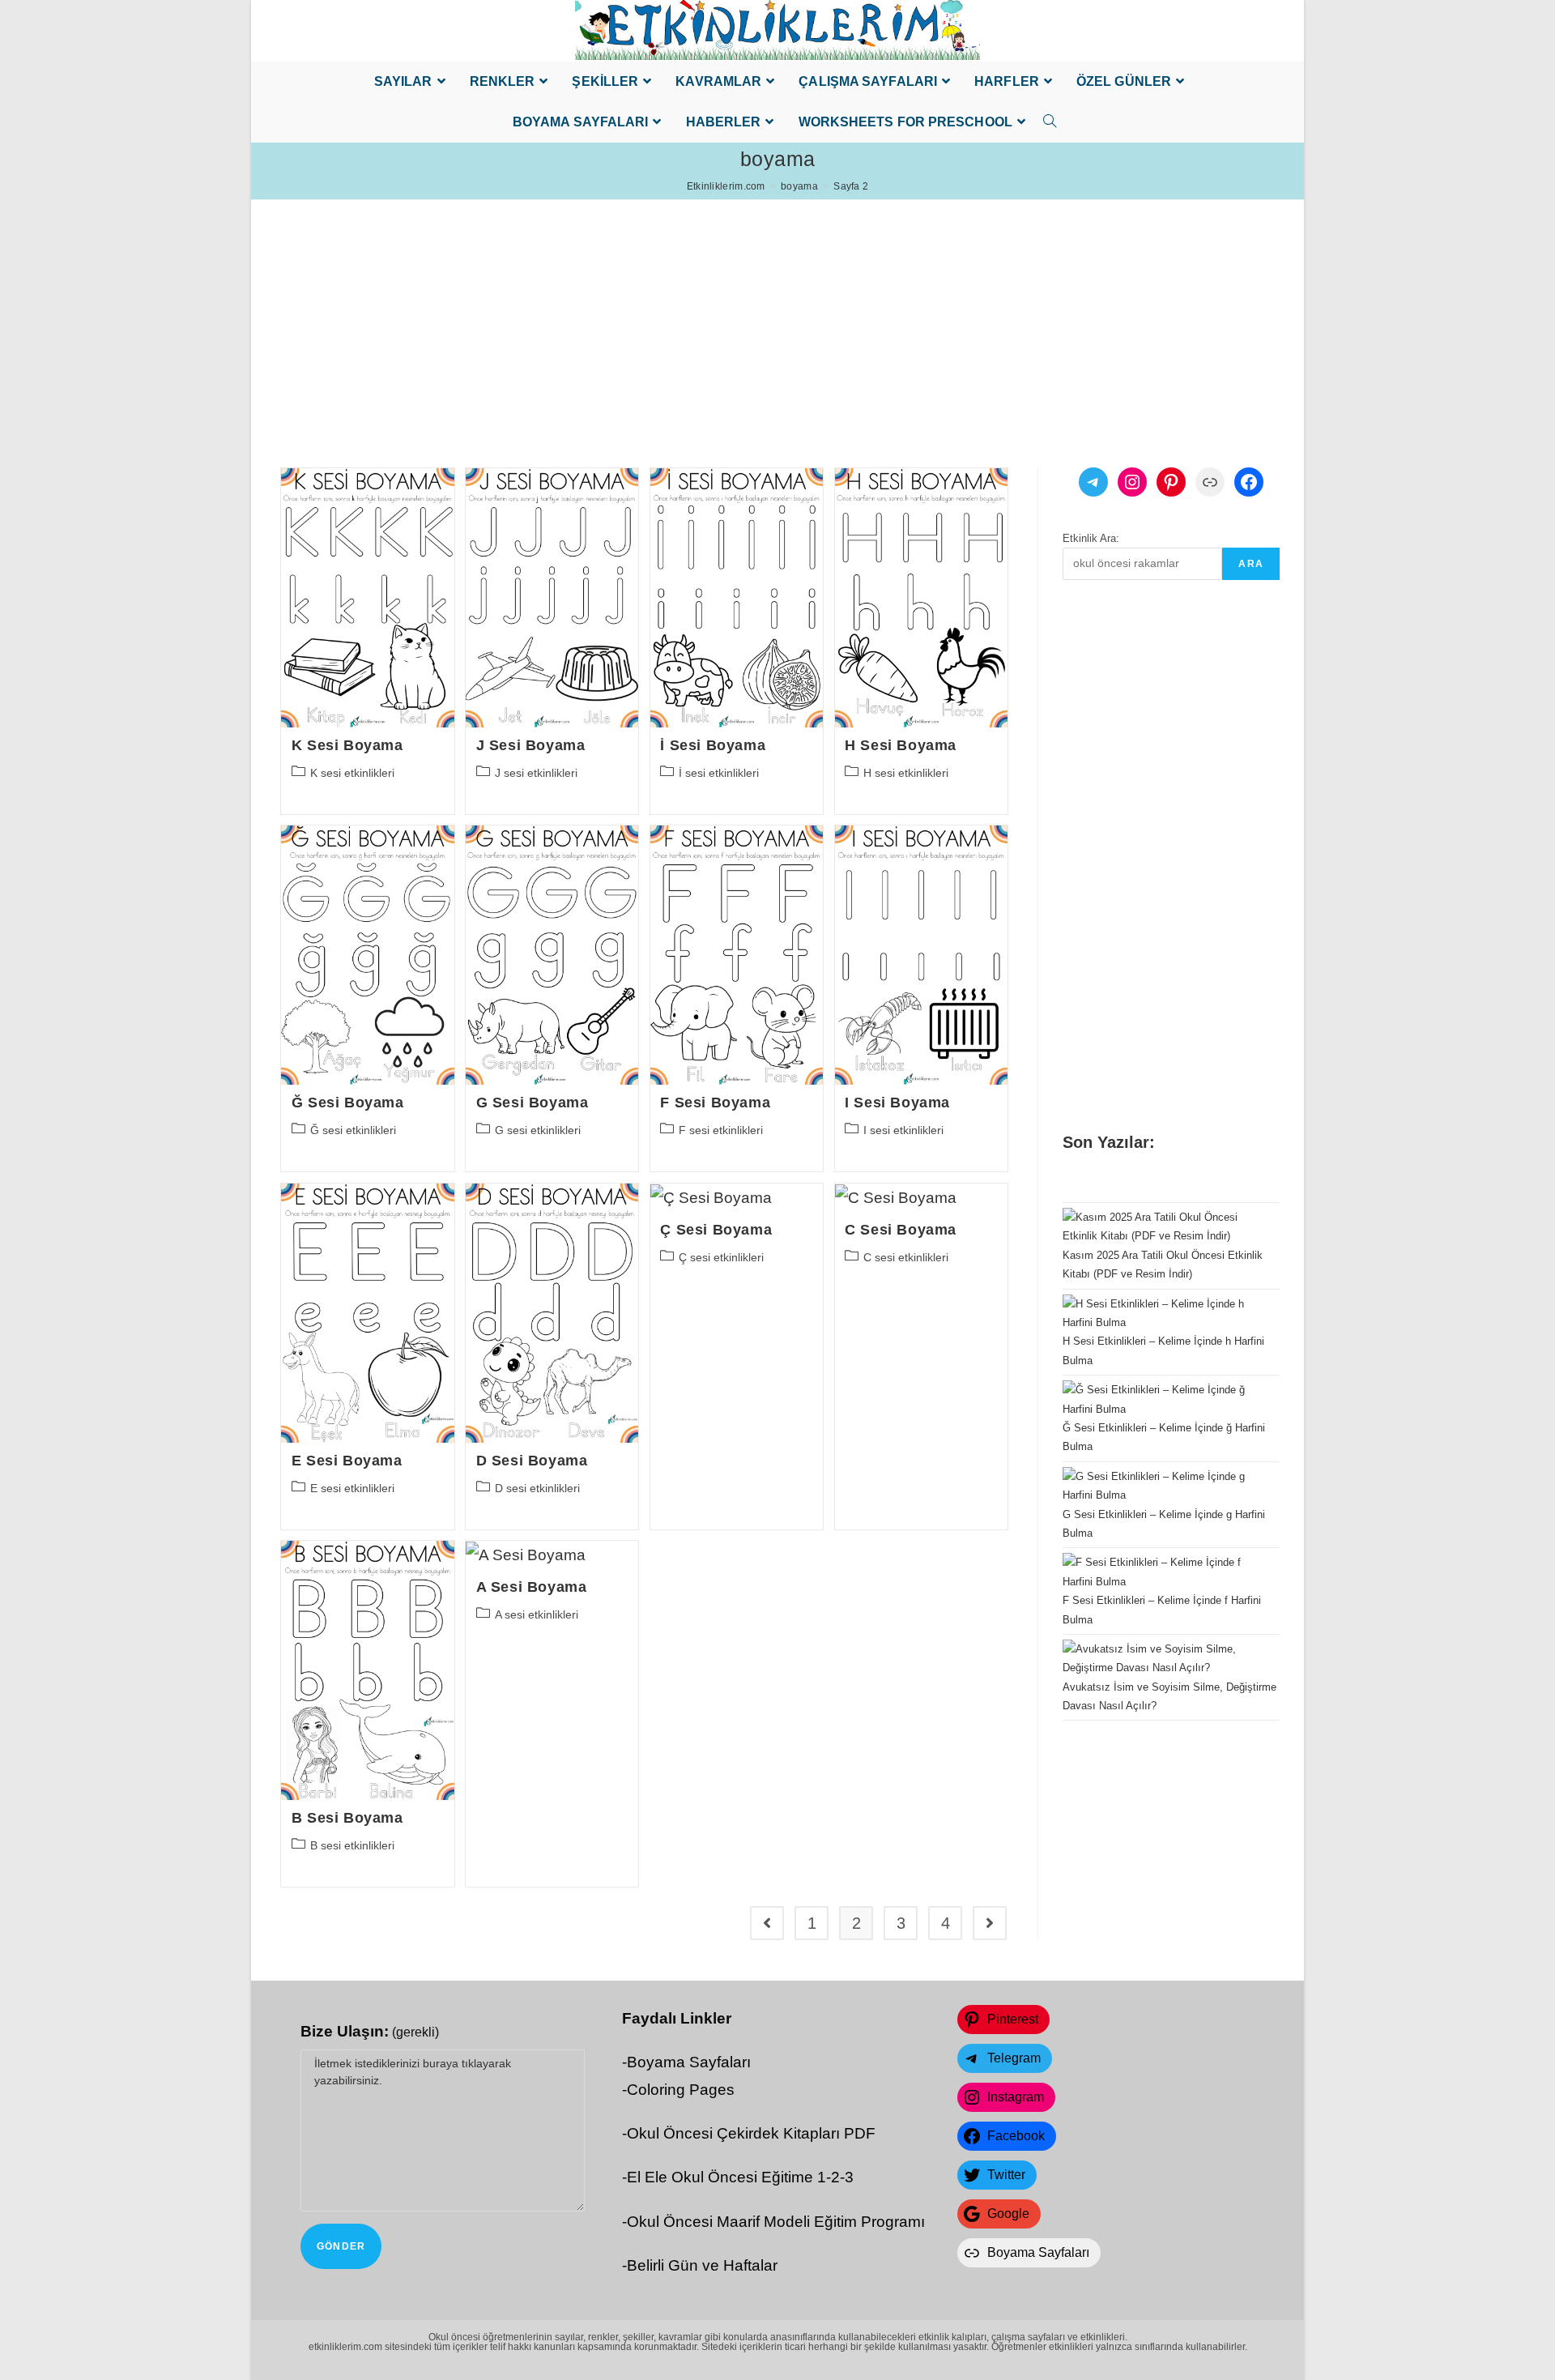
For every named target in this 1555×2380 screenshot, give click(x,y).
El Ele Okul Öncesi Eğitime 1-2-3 (740, 2177)
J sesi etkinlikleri (536, 773)
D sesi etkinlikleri (537, 1488)
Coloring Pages (681, 2090)
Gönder (341, 2246)
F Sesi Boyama (715, 1103)
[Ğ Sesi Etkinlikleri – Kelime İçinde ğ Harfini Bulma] (1164, 1399)
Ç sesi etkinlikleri (721, 1257)
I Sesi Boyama (897, 1103)
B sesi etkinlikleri (352, 1845)
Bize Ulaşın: (370, 2031)
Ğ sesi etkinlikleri (353, 1130)
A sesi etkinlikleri (537, 1614)
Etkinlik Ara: (1091, 538)
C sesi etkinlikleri (906, 1257)
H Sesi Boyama (901, 745)
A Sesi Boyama (532, 1587)
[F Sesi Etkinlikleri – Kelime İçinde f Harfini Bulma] (1164, 1572)
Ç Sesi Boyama (716, 1230)
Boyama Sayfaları (689, 2062)
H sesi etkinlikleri (906, 773)
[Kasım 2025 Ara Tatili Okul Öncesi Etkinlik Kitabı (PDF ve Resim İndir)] (1164, 1227)
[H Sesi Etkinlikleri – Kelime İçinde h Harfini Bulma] (1164, 1314)
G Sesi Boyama (533, 1103)
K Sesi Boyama (347, 745)
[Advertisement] (737, 313)
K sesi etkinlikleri (352, 773)
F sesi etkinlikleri (721, 1130)
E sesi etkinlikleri (352, 1488)
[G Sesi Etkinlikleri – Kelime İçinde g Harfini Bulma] (1164, 1486)
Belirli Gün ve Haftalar (702, 2265)
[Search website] (1046, 122)
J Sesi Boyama (531, 745)
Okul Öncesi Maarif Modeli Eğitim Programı (776, 2222)
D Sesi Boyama (532, 1461)
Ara (1251, 564)
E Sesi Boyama (347, 1461)
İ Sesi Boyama (713, 745)
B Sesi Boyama (347, 1818)
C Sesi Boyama (901, 1230)
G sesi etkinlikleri (538, 1130)
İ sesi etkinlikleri (719, 773)
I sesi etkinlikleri (903, 1130)
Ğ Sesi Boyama (348, 1103)
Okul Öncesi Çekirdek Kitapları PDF (751, 2133)
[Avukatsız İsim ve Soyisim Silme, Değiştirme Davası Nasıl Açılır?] (1164, 1659)
